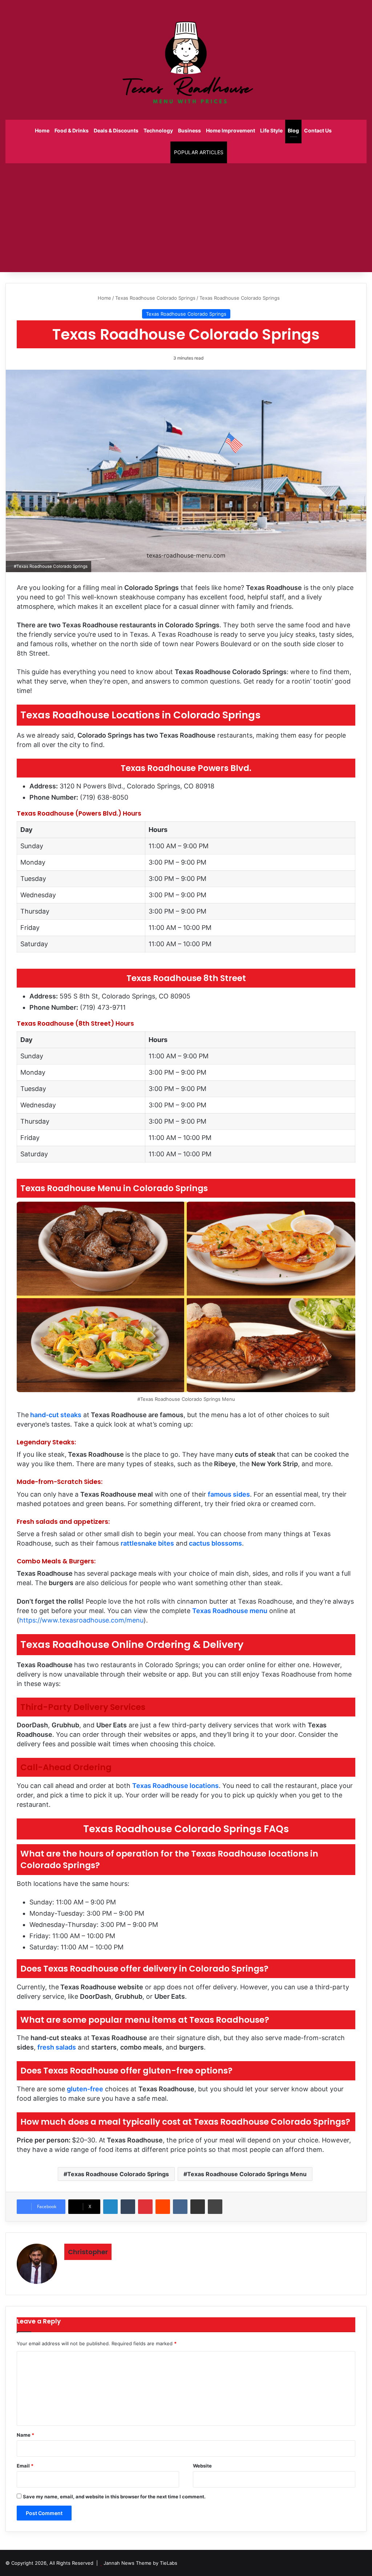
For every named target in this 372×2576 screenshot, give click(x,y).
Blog (293, 130)
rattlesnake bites (147, 1543)
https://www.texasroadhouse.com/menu (81, 1620)
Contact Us (318, 130)
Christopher (88, 2252)
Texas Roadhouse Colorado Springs (155, 298)
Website (202, 2466)
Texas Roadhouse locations (175, 1786)
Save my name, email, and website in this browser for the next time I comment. (114, 2497)
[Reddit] (163, 2207)
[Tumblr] (128, 2207)
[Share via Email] (198, 2207)
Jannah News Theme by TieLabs (140, 2563)
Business (189, 130)
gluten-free (85, 2089)
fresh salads (57, 2047)
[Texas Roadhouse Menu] (186, 60)
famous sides (229, 1494)
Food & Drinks (72, 130)
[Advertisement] (186, 218)
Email (25, 2466)
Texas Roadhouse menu (230, 1611)
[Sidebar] (150, 152)
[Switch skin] (161, 152)
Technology (158, 130)
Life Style (271, 130)
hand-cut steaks (56, 1415)
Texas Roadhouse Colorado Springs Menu (247, 2174)
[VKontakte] (180, 2207)
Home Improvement (231, 130)
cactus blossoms (215, 1543)
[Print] (215, 2207)
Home (42, 130)
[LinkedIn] (110, 2207)
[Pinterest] (145, 2207)
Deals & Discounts (116, 130)
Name (25, 2435)
